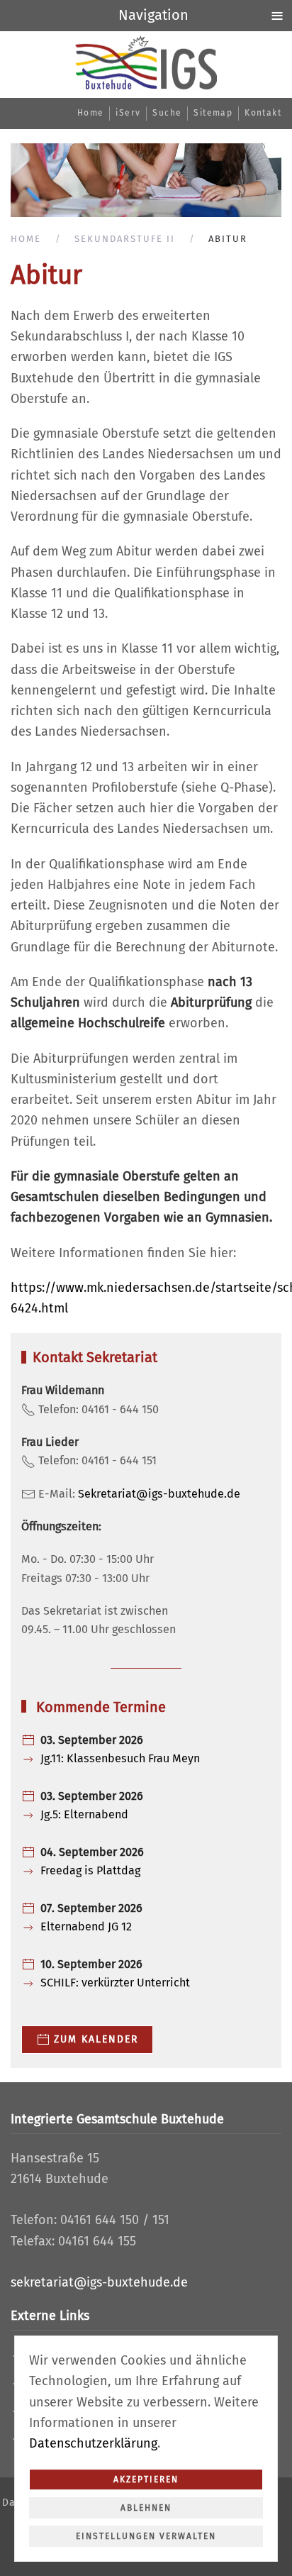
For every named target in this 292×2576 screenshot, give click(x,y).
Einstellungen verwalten (146, 2536)
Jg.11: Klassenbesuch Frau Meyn (120, 1758)
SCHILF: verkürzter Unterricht (115, 1983)
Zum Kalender (96, 2039)
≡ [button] (277, 15)
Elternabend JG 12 (86, 1927)
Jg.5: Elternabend (84, 1814)
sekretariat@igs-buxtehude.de (99, 2282)
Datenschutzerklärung (93, 2443)
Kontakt (263, 113)
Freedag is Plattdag (90, 1870)
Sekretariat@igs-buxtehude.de (159, 1494)
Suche (167, 113)
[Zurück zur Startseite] (146, 63)
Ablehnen (146, 2508)
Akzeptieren (146, 2480)
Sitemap (213, 113)
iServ (128, 113)
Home (91, 113)
